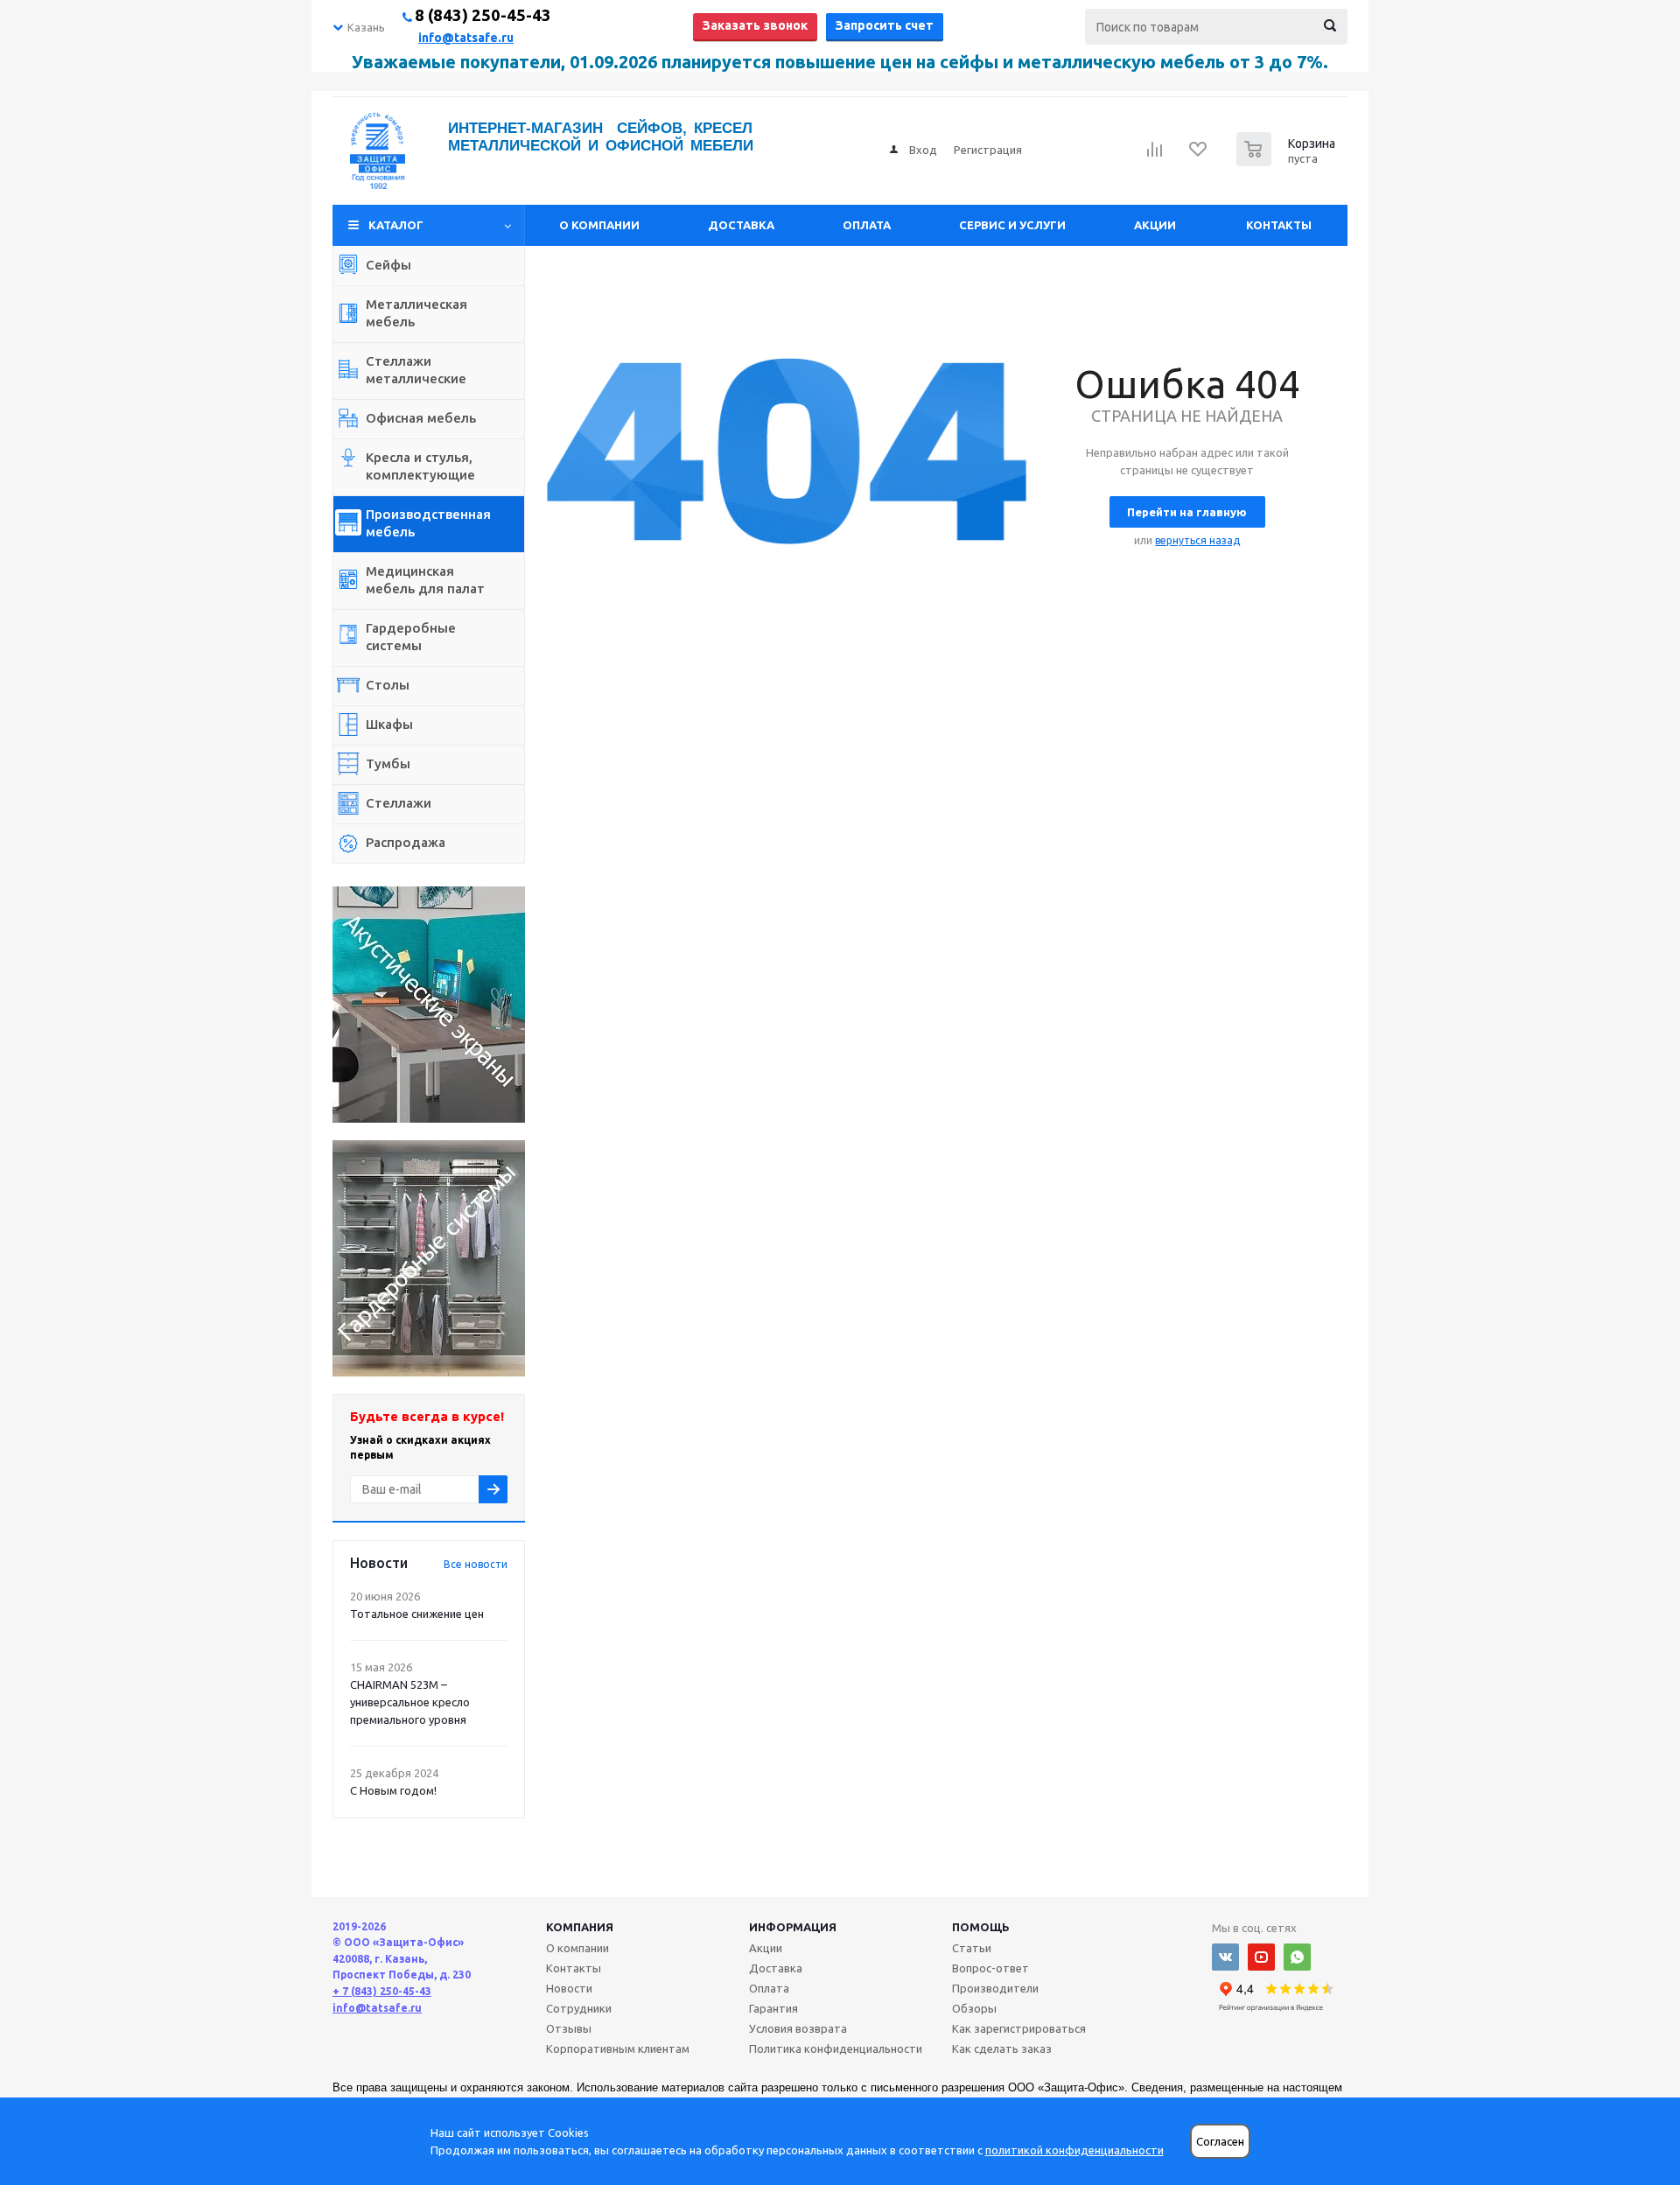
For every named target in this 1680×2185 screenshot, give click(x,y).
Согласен (1220, 2142)
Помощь (981, 1927)
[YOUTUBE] (1261, 1957)
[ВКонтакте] (1225, 1957)
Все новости (476, 1564)
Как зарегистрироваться (1019, 2028)
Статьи (972, 1948)
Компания (580, 1927)
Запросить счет (885, 25)
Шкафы (389, 724)
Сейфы (388, 265)
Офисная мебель (421, 418)
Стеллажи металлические (416, 370)
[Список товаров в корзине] (1288, 161)
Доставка (741, 225)
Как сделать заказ (1002, 2048)
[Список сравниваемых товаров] (1155, 155)
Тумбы (388, 763)
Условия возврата (798, 2028)
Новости (569, 1988)
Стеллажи (399, 803)
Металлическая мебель (416, 313)
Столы (388, 685)
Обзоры (974, 2008)
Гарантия (773, 2008)
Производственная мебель (428, 523)
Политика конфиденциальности (836, 2048)
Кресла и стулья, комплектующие (420, 466)
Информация (793, 1927)
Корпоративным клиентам (618, 2048)
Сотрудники (579, 2008)
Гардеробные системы (411, 637)
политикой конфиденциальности (1074, 2150)
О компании (599, 225)
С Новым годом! (393, 1790)
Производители (995, 1988)
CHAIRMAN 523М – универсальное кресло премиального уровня (410, 1702)
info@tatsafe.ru (466, 38)
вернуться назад (1197, 540)
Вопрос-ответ (990, 1968)
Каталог (396, 225)
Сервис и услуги (1012, 225)
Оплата (867, 225)
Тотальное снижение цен (417, 1614)
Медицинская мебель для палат (425, 580)
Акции (1155, 225)
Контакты (1279, 225)
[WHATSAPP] (1297, 1957)
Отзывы (569, 2028)
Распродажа (406, 842)
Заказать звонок (755, 25)
